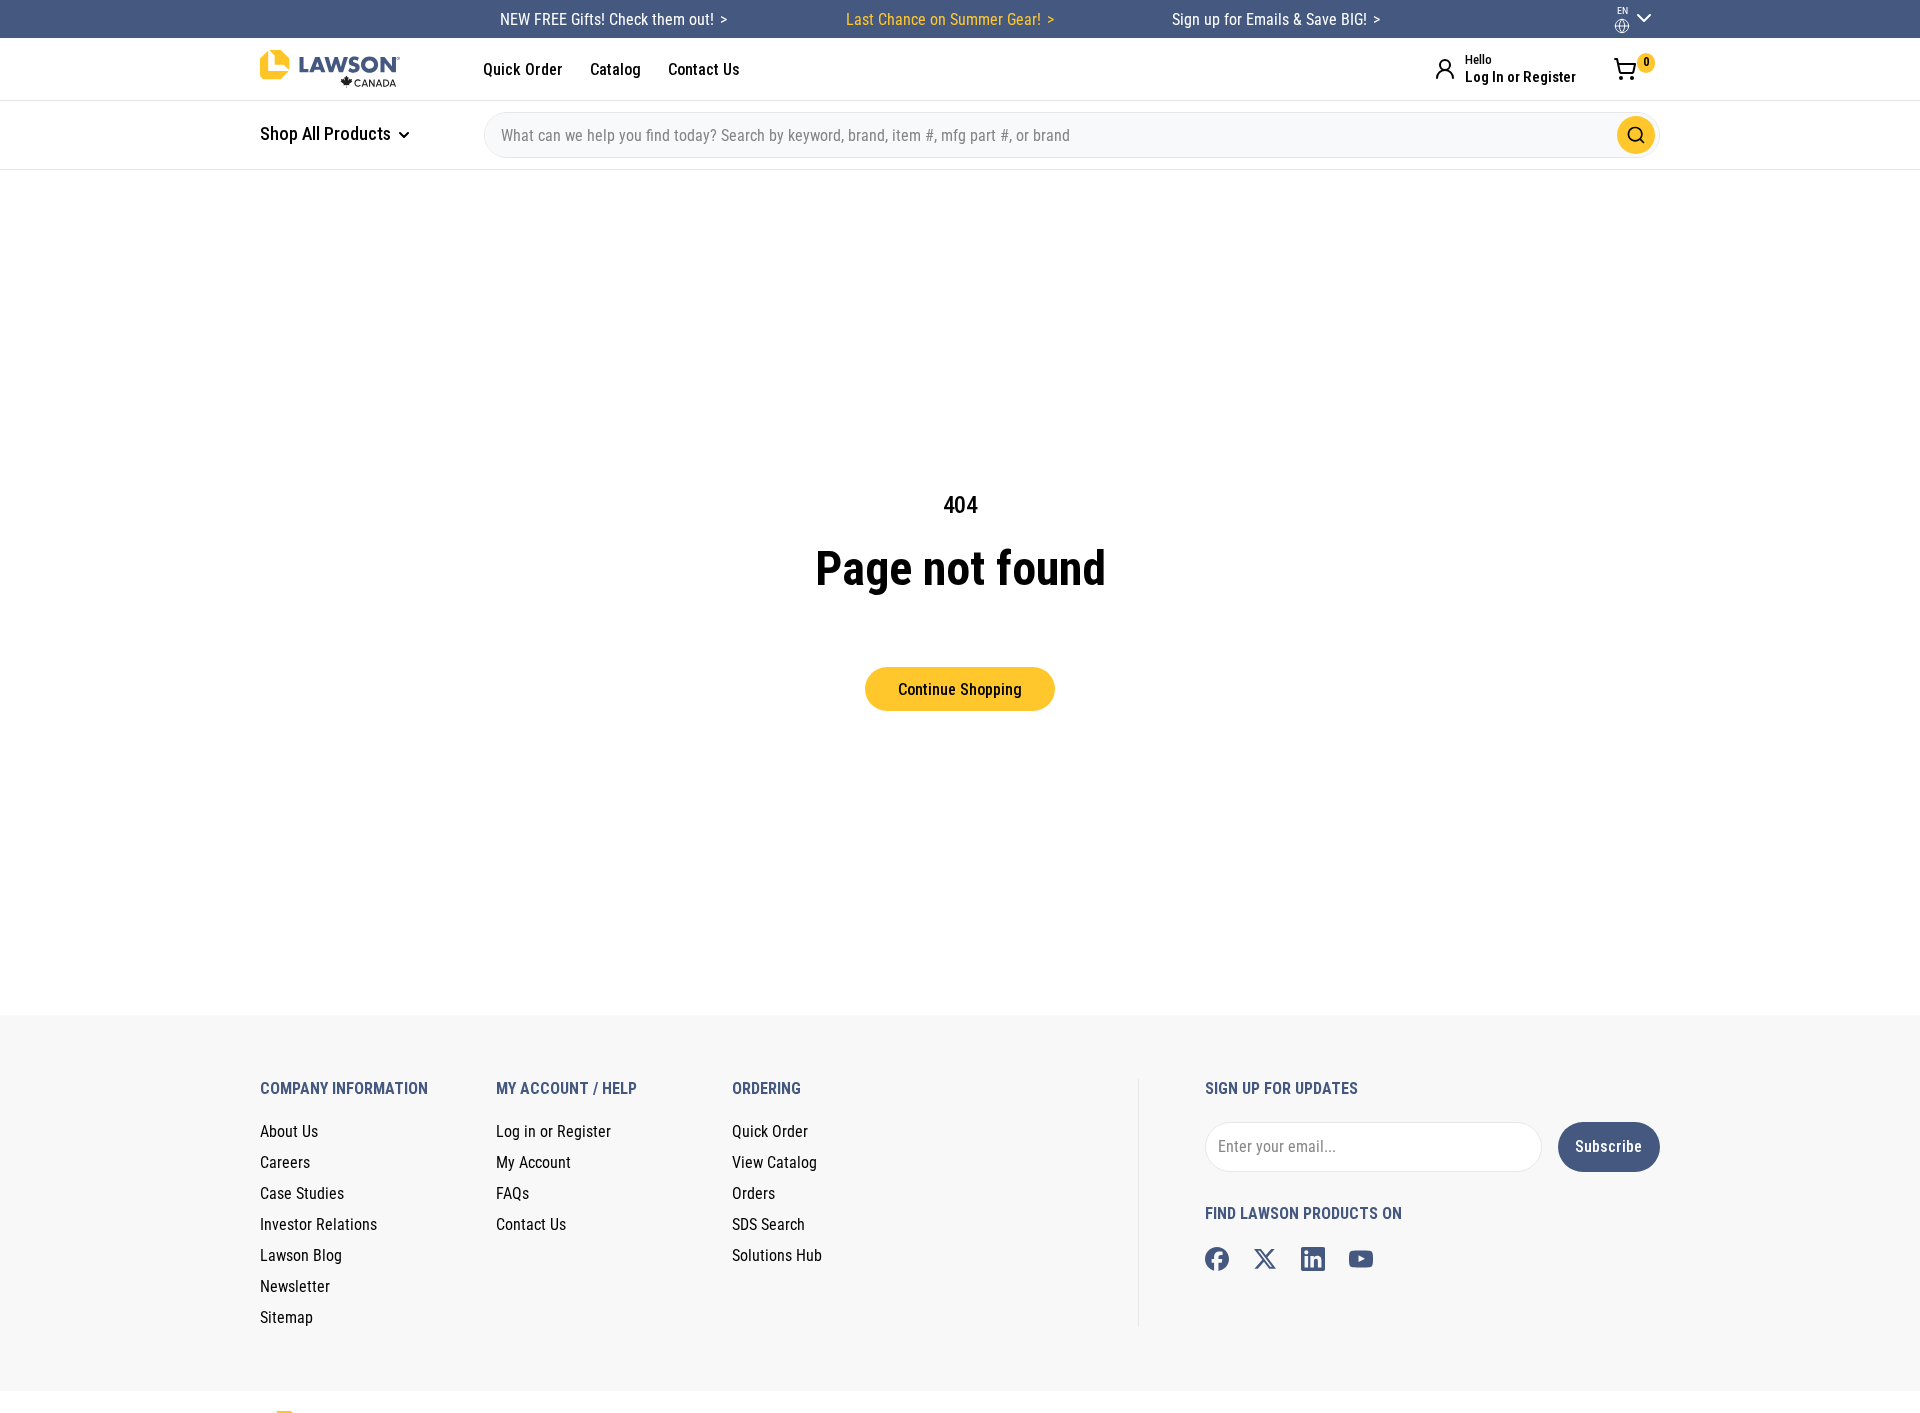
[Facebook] (1217, 1259)
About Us (289, 1131)
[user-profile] (1622, 26)
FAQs (512, 1193)
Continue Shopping (960, 689)
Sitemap (286, 1317)
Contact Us (704, 69)
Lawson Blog (301, 1255)
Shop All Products (327, 133)
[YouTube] (1361, 1259)
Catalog (615, 69)
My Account (533, 1162)
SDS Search (768, 1224)
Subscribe (1608, 1146)
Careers (285, 1162)
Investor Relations (318, 1224)
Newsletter (295, 1286)
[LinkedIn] (1313, 1259)
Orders (753, 1193)
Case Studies (302, 1193)
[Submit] (1636, 135)
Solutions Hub (777, 1255)
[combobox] (1072, 135)
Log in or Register (553, 1131)
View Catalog (774, 1162)
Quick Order (523, 69)
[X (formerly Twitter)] (1265, 1259)
